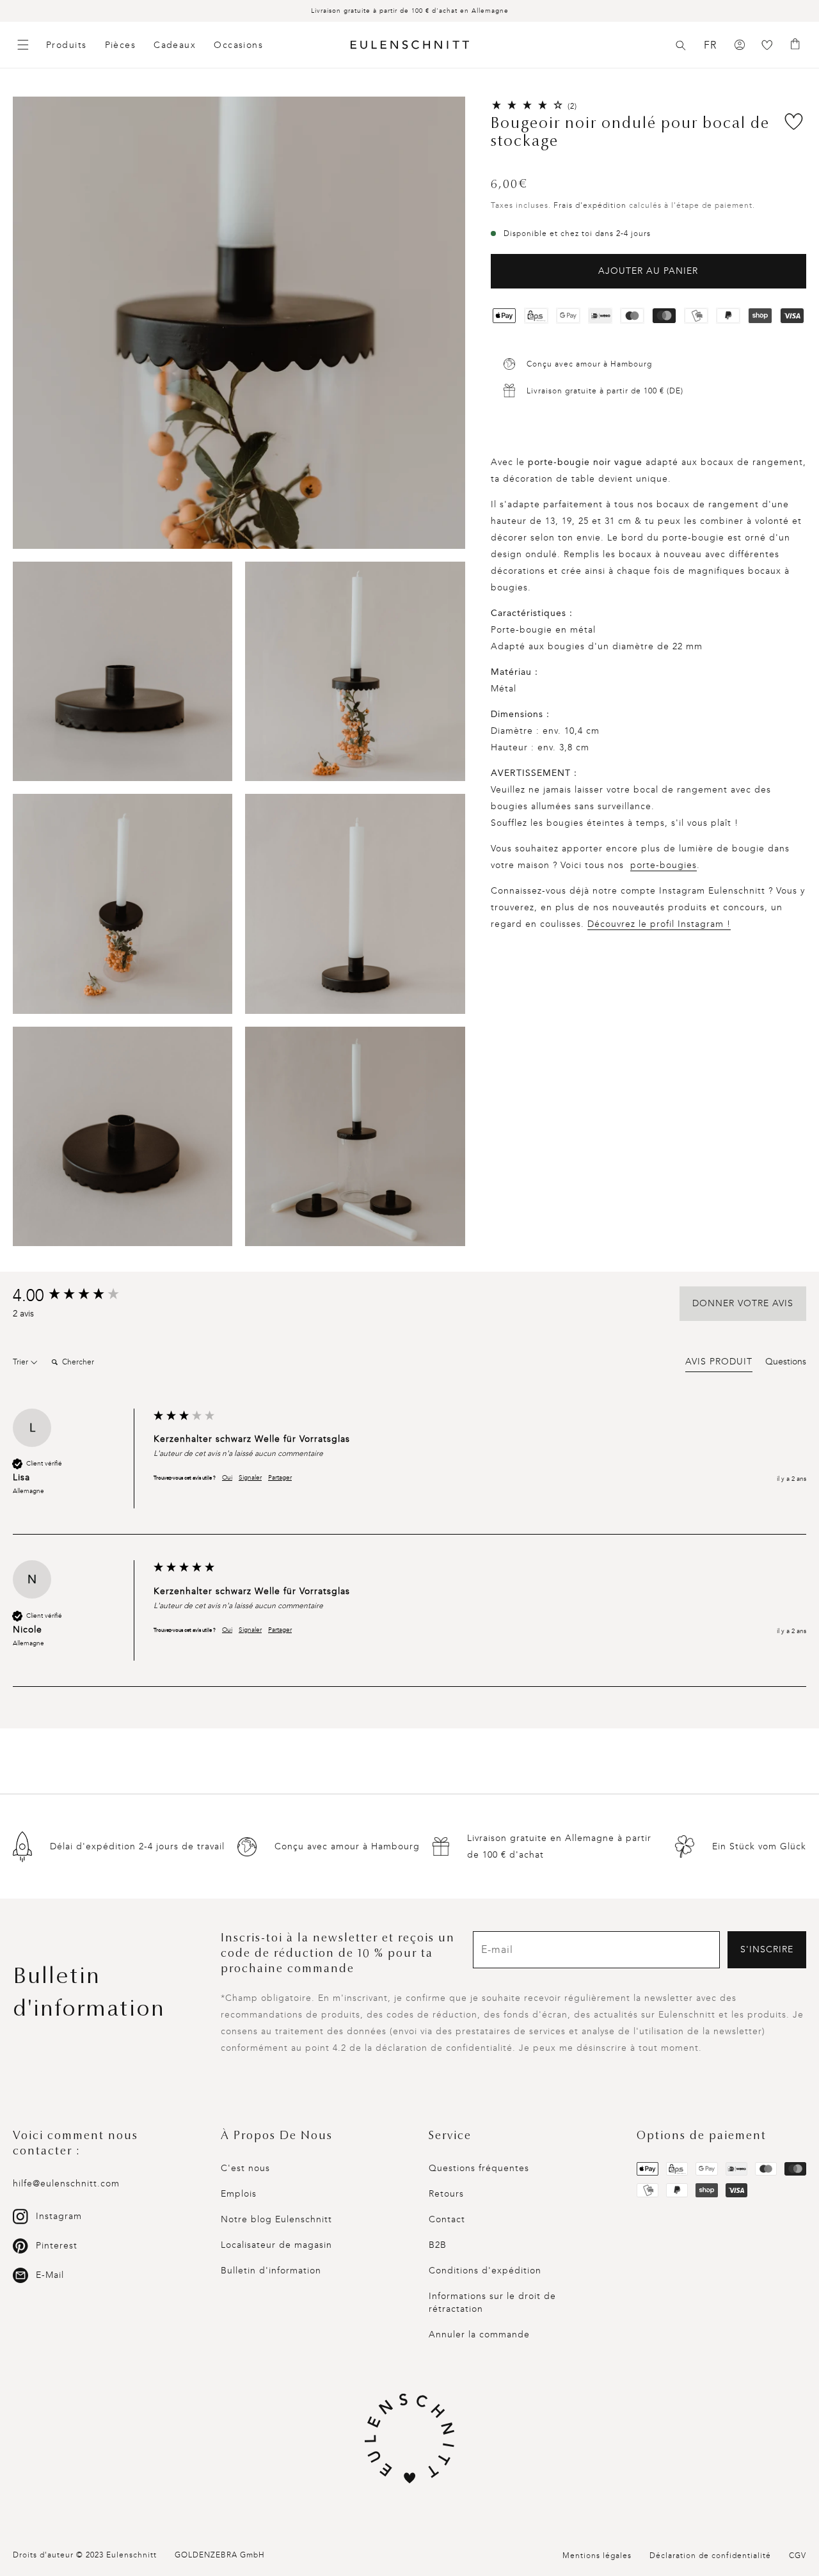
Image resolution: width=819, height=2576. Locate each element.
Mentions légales (597, 2556)
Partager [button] (280, 1478)
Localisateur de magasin (276, 2245)
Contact (447, 2219)
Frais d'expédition (590, 205)
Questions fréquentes (479, 2168)
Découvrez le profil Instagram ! (659, 924)
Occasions (238, 45)
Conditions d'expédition (485, 2271)
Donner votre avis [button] (743, 1303)
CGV (798, 2556)
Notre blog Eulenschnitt (276, 2219)
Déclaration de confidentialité (710, 2556)
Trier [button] (21, 1362)
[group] (80, 1296)
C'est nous (245, 2168)
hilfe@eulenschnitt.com (66, 2184)
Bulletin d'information (271, 2271)
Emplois (239, 2194)
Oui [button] (227, 1478)
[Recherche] (681, 45)
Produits (67, 45)
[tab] (719, 1364)
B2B (438, 2245)
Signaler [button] (250, 1478)
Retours (446, 2194)
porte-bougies (664, 865)
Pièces (121, 45)
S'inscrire (767, 1949)
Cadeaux (175, 45)
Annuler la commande (479, 2335)
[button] (681, 45)
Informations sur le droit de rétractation (492, 2303)
